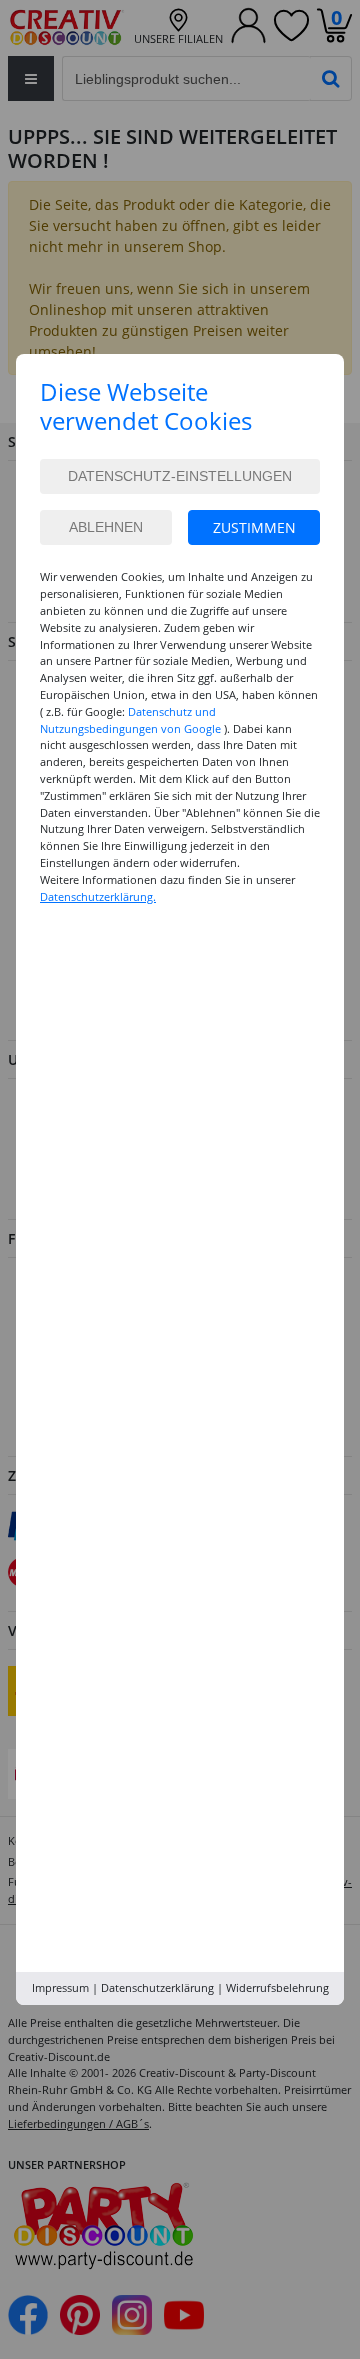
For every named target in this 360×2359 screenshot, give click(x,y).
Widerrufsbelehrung (277, 1987)
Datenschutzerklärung (157, 1987)
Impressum (60, 1987)
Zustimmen (254, 527)
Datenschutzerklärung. (98, 896)
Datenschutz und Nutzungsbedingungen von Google (130, 720)
